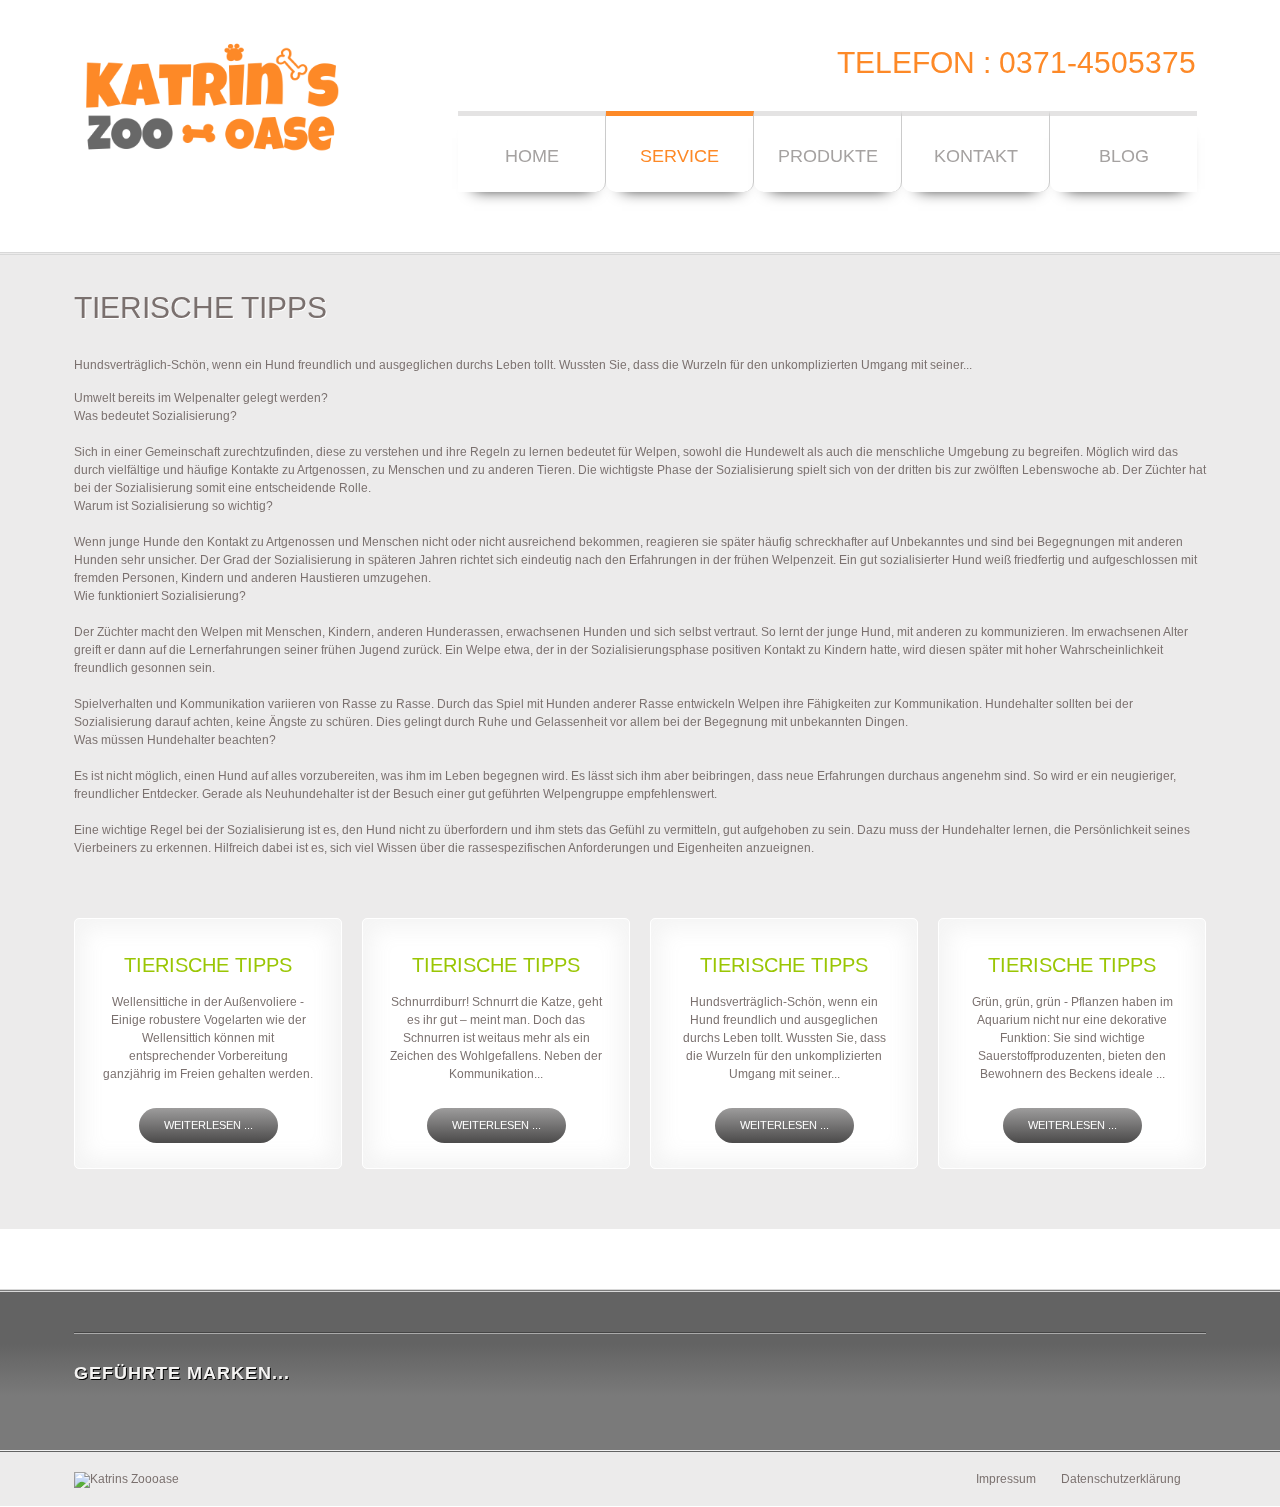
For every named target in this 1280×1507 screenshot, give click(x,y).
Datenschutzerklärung (1121, 1479)
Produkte (828, 156)
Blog (1124, 156)
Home (532, 156)
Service (679, 156)
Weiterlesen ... (208, 1125)
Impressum (1006, 1479)
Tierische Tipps (208, 965)
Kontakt (976, 156)
